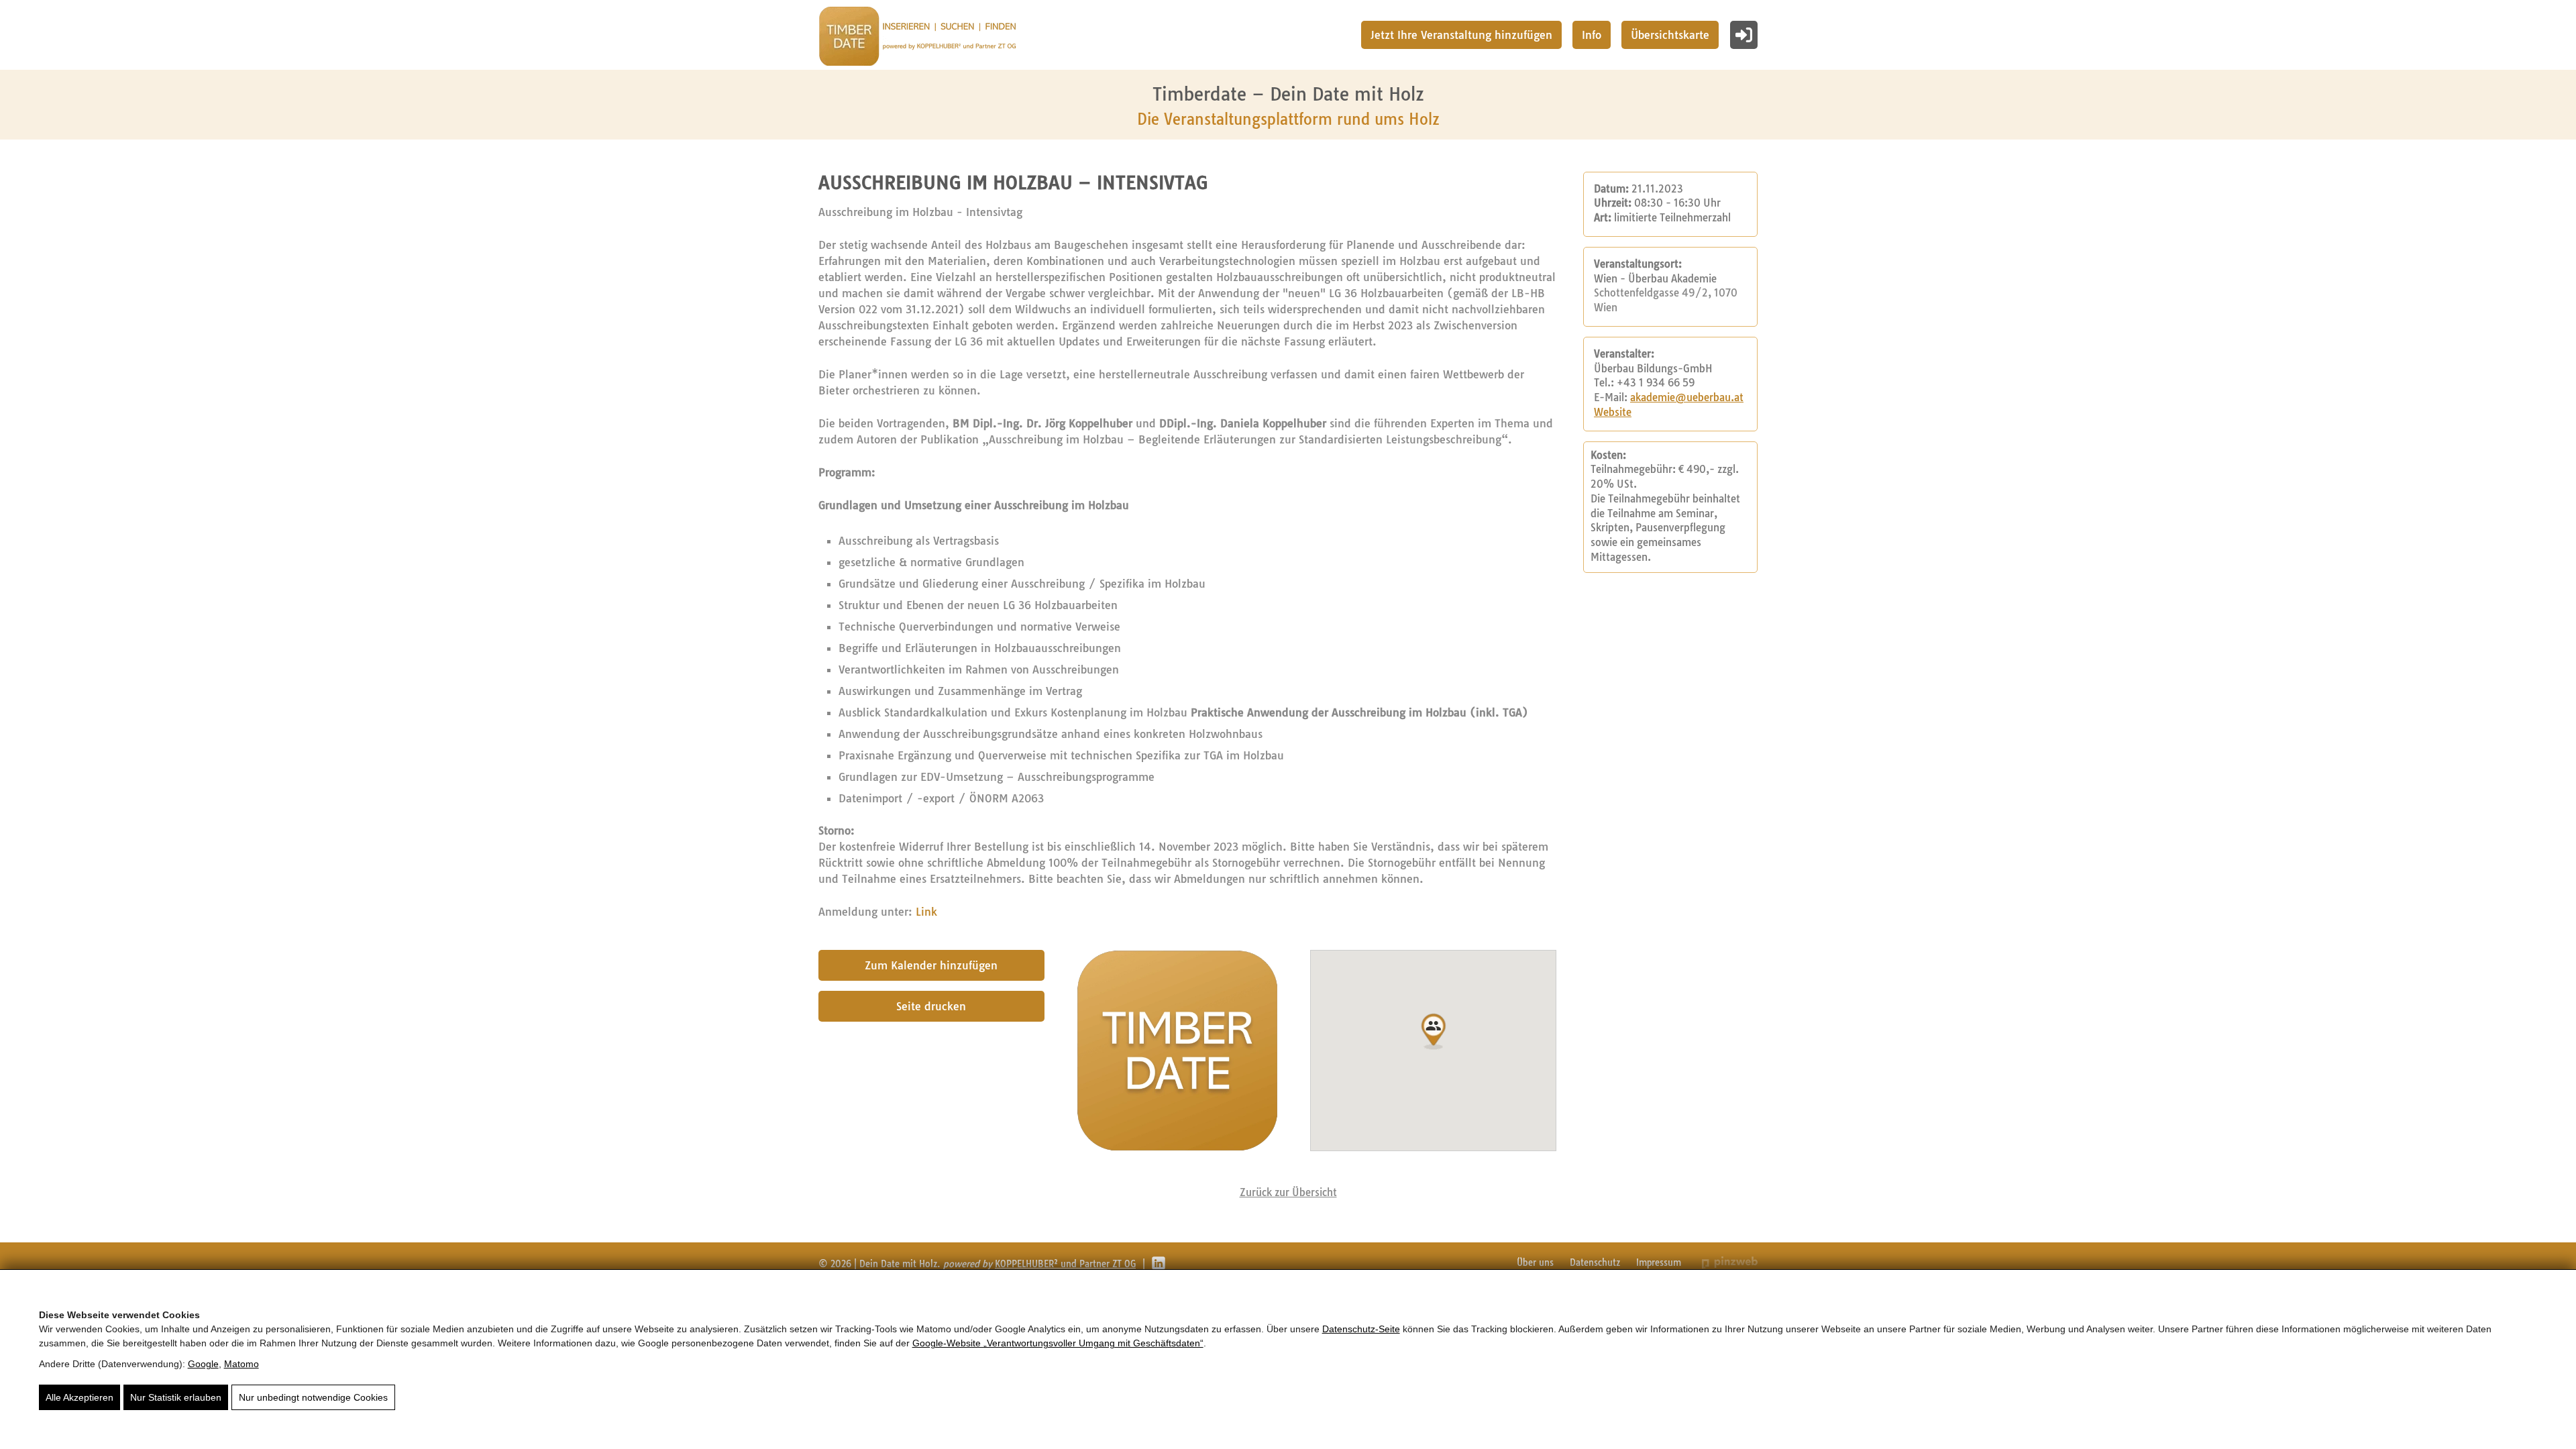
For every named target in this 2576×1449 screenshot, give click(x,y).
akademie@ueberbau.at (1687, 398)
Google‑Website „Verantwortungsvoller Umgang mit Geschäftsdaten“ (1058, 1343)
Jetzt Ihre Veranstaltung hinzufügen (1461, 35)
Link (926, 912)
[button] (1434, 1032)
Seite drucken (931, 1006)
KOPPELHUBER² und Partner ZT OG (1065, 1264)
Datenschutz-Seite (1361, 1329)
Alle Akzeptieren (79, 1397)
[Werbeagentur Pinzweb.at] (1730, 1262)
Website (1613, 413)
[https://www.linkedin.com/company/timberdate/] (1159, 1263)
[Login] (1744, 35)
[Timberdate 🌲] (917, 38)
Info (1592, 35)
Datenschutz (1595, 1263)
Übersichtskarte (1670, 35)
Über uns (1535, 1263)
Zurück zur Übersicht (1288, 1192)
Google (203, 1364)
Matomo (241, 1364)
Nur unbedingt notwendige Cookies (313, 1397)
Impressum (1659, 1263)
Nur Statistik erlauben (176, 1397)
